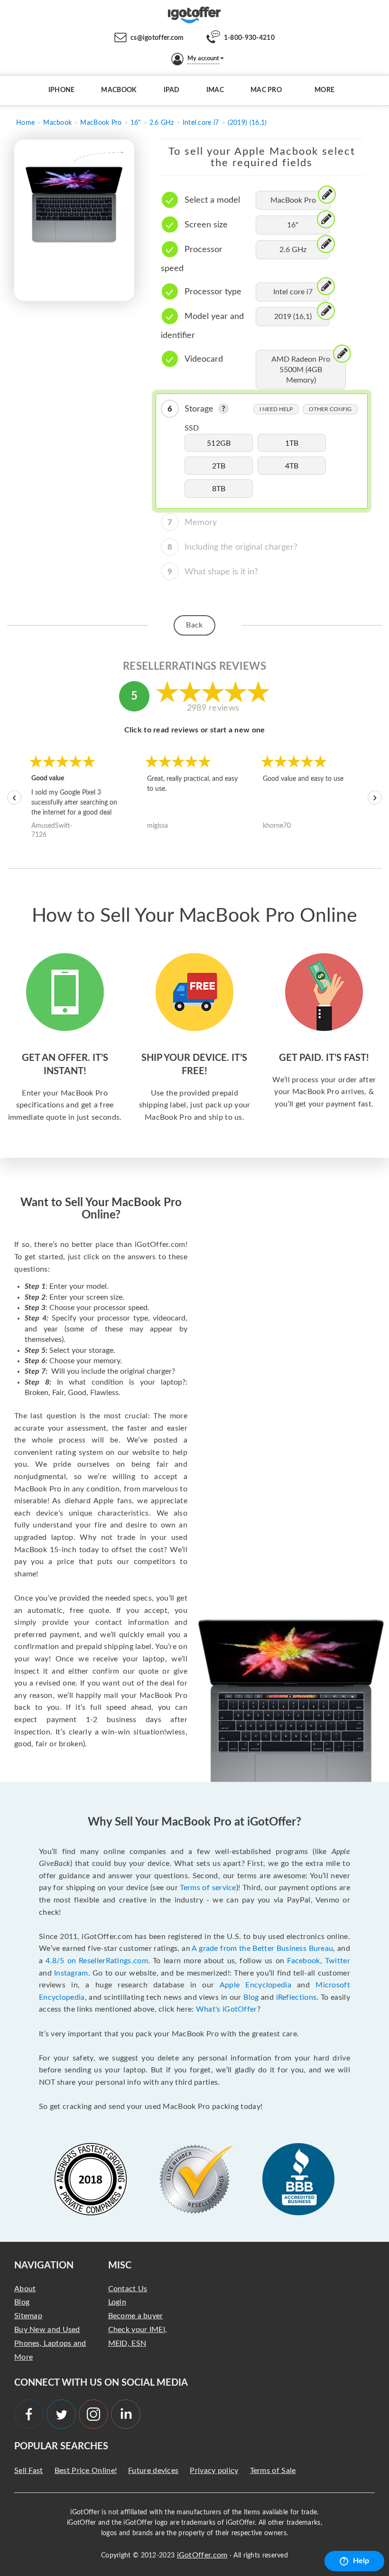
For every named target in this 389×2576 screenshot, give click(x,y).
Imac (215, 90)
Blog (251, 1997)
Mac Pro (266, 90)
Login (117, 2302)
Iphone (62, 90)
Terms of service (208, 1888)
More (324, 90)
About (25, 2289)
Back (194, 625)
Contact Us (128, 2289)
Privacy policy (214, 2471)
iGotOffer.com (202, 2555)
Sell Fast (29, 2471)
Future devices (153, 2471)
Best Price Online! (86, 2471)
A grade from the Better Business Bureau (262, 1948)
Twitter (338, 1961)
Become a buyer (136, 2316)
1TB (292, 443)
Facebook (303, 1961)
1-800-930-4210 (249, 38)
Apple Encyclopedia (255, 1985)
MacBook (119, 90)
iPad (172, 90)
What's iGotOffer (227, 2009)
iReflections (296, 1997)
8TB (219, 489)
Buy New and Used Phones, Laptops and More (50, 2343)
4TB (292, 466)
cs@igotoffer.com (157, 38)
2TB (219, 466)
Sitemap (28, 2316)
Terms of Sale (273, 2471)
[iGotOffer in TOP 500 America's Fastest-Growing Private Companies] (91, 2179)
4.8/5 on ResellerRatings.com (97, 1961)
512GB (219, 443)
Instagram (71, 1973)
